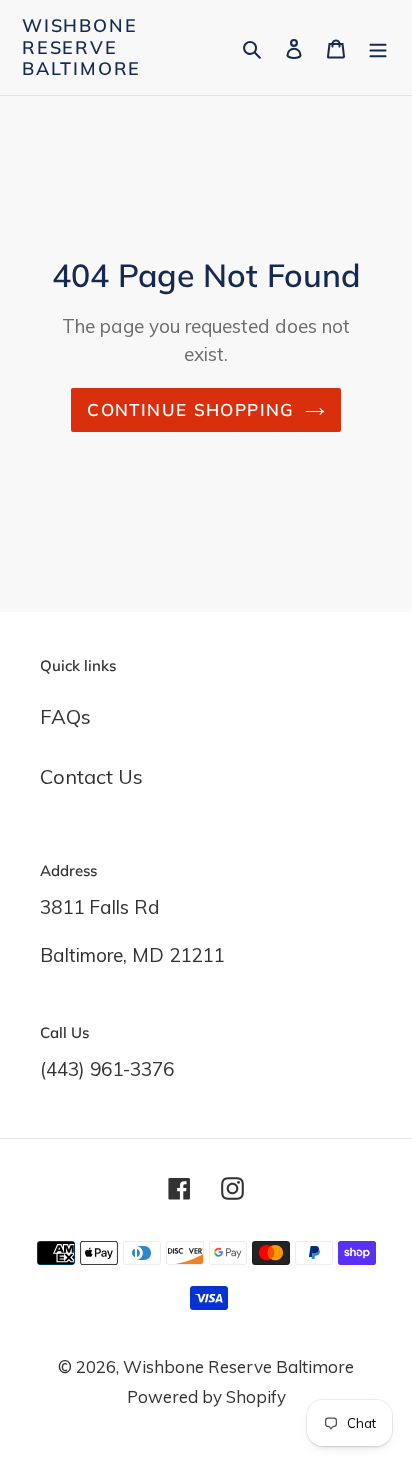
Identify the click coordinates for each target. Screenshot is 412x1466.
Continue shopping (190, 409)
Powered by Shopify (206, 1396)
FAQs (65, 716)
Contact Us (91, 776)
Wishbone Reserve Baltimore (81, 47)
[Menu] (378, 47)
